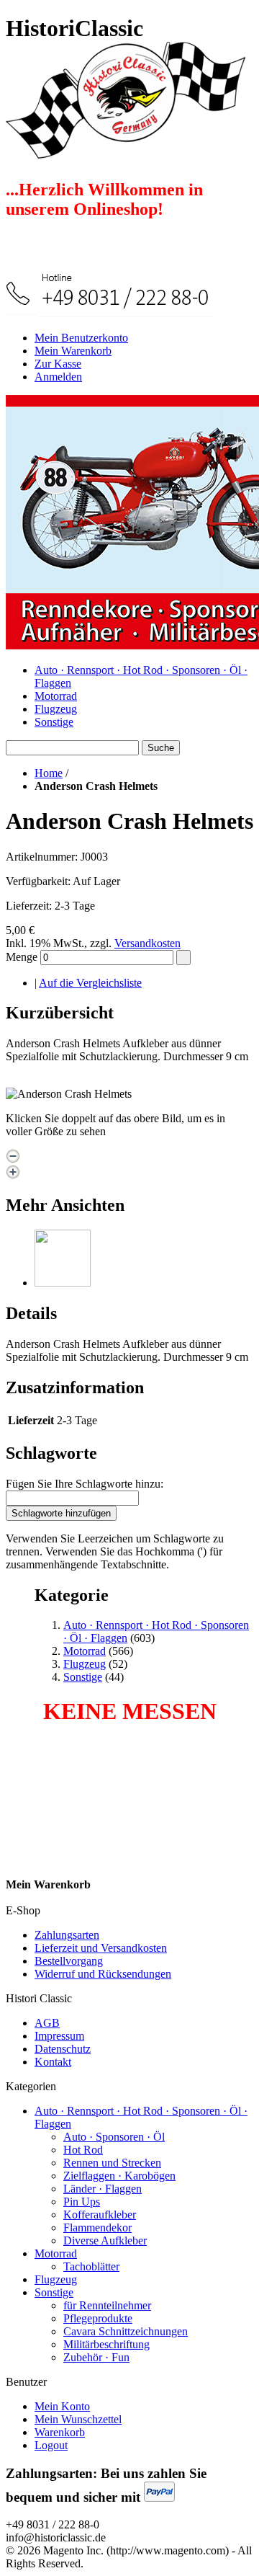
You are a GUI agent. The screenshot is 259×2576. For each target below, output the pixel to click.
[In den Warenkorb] (183, 958)
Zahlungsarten (67, 1935)
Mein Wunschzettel (78, 2419)
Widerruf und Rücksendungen (103, 1974)
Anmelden (58, 377)
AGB (47, 2023)
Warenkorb (60, 2432)
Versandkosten (147, 943)
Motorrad (56, 696)
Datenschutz (63, 2049)
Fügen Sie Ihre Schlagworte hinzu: (85, 1484)
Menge (22, 957)
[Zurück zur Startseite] (126, 151)
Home (49, 773)
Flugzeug (56, 709)
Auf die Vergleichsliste (90, 983)
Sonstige (54, 722)
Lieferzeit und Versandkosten (101, 1948)
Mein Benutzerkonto (81, 338)
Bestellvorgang (69, 1961)
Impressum (59, 2036)
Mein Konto (62, 2406)
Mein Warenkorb (73, 351)
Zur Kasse (58, 364)
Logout (51, 2445)
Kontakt (53, 2062)
